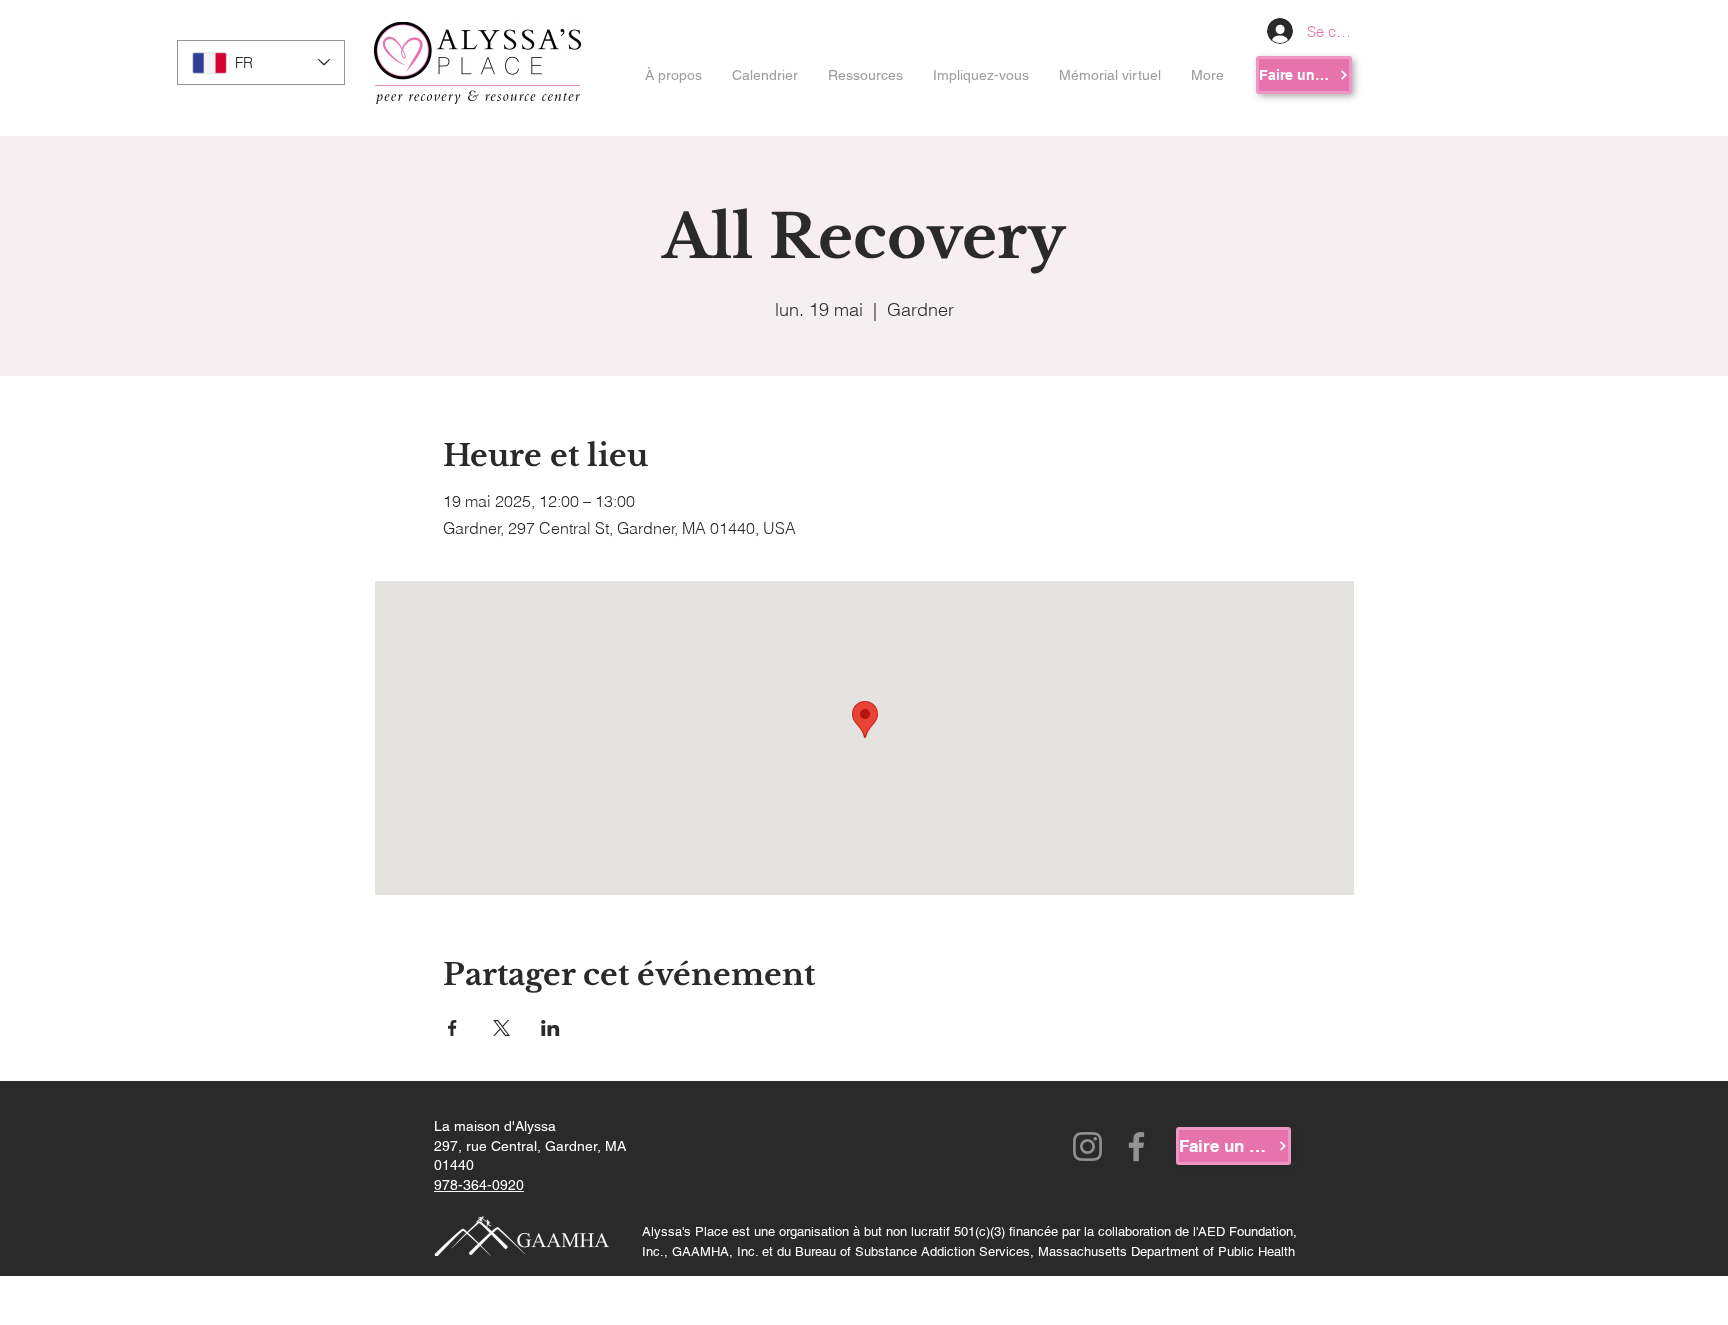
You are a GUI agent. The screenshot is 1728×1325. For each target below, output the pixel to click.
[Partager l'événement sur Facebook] (452, 1028)
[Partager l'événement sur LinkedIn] (550, 1028)
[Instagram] (1087, 1146)
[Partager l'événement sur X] (501, 1028)
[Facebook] (1136, 1146)
